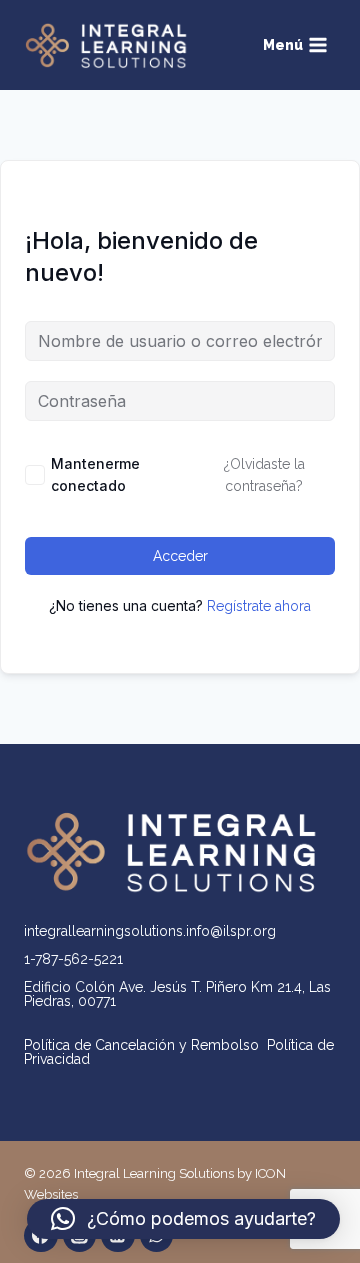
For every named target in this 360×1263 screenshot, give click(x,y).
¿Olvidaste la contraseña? (264, 475)
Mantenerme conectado (95, 474)
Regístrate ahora (259, 606)
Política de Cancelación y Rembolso (145, 1045)
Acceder (180, 556)
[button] (183, 1219)
